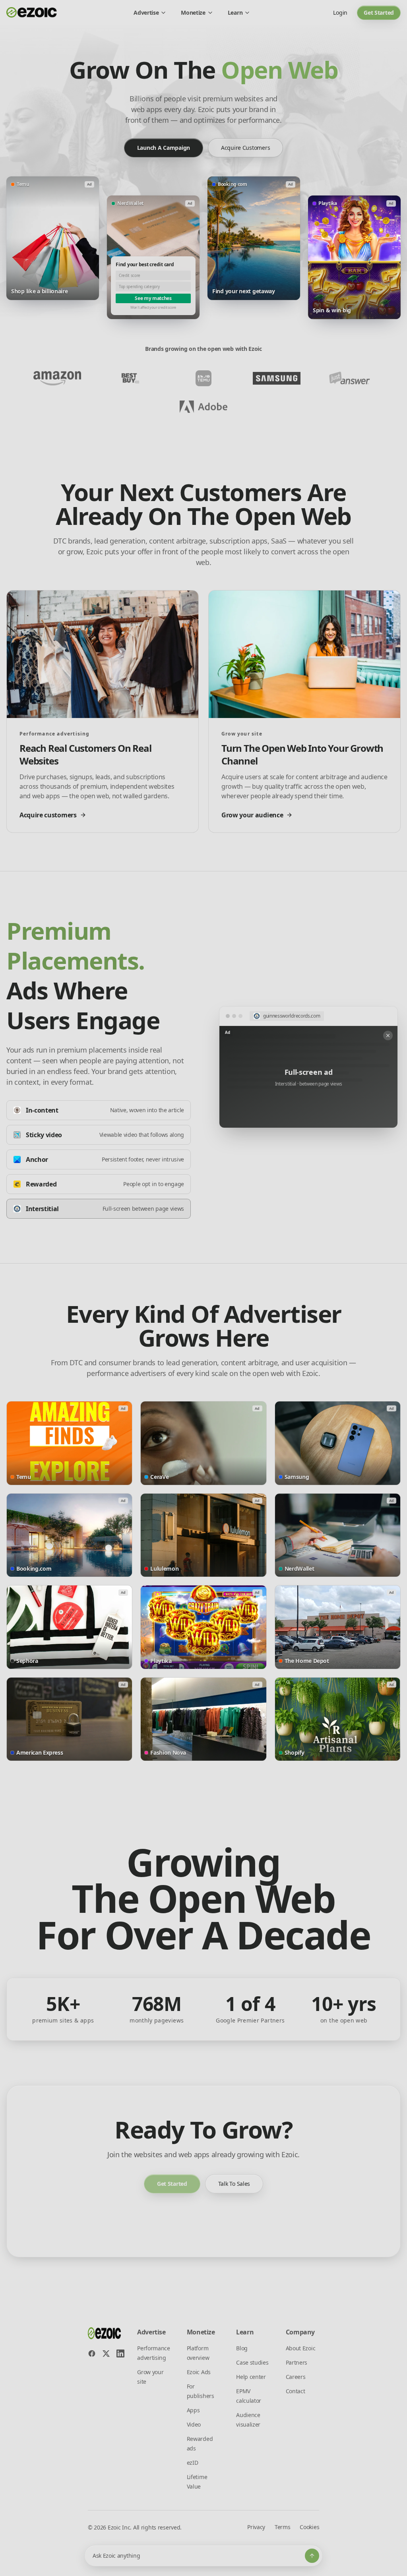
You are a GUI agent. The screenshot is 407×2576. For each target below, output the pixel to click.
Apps (193, 2410)
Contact (296, 2391)
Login (340, 13)
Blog (242, 2348)
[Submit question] (312, 2556)
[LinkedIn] (120, 2353)
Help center (251, 2377)
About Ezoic (300, 2348)
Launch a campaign (164, 148)
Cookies (309, 2527)
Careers (296, 2377)
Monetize (193, 13)
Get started (379, 13)
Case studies (252, 2362)
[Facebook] (92, 2353)
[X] (106, 2353)
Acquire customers (245, 148)
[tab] (99, 1110)
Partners (297, 2362)
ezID (193, 2463)
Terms (282, 2527)
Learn (235, 13)
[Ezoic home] (32, 13)
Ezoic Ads (199, 2372)
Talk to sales (234, 2184)
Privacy (256, 2527)
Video (194, 2424)
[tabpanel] (308, 1067)
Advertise (146, 13)
